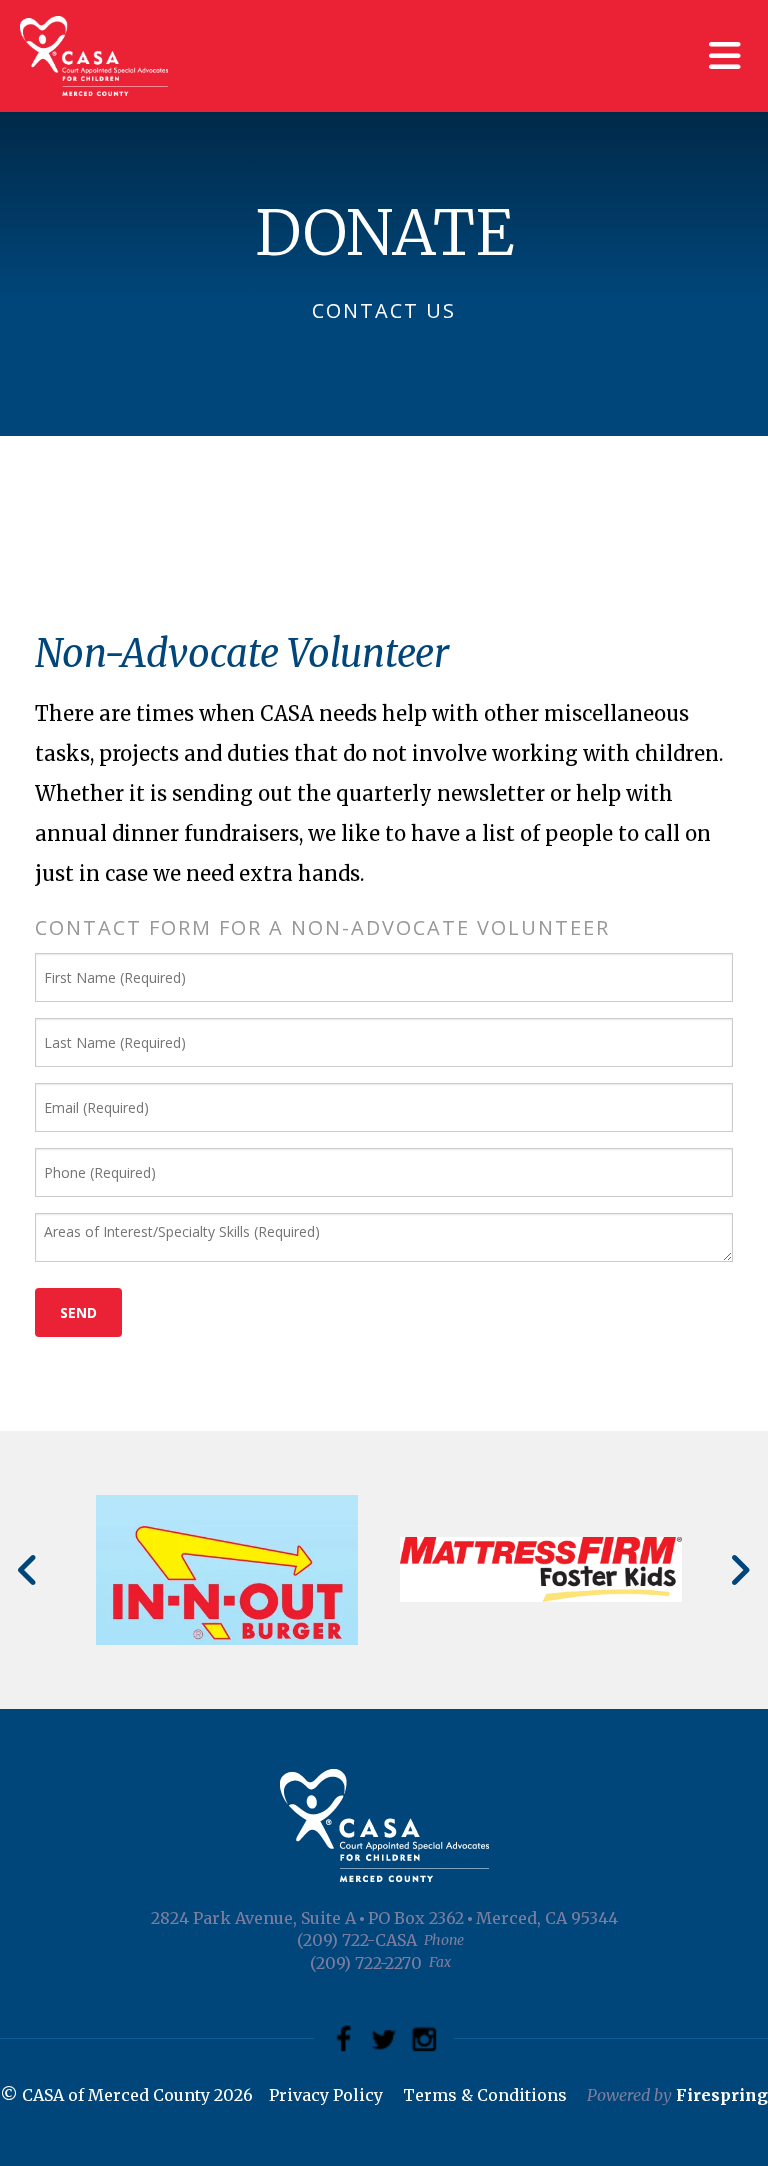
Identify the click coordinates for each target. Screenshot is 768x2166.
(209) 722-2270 (366, 1963)
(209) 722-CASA (357, 1940)
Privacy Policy (326, 2095)
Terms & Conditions (485, 2095)
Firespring (722, 2095)
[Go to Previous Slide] (28, 1570)
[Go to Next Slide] (739, 1570)
